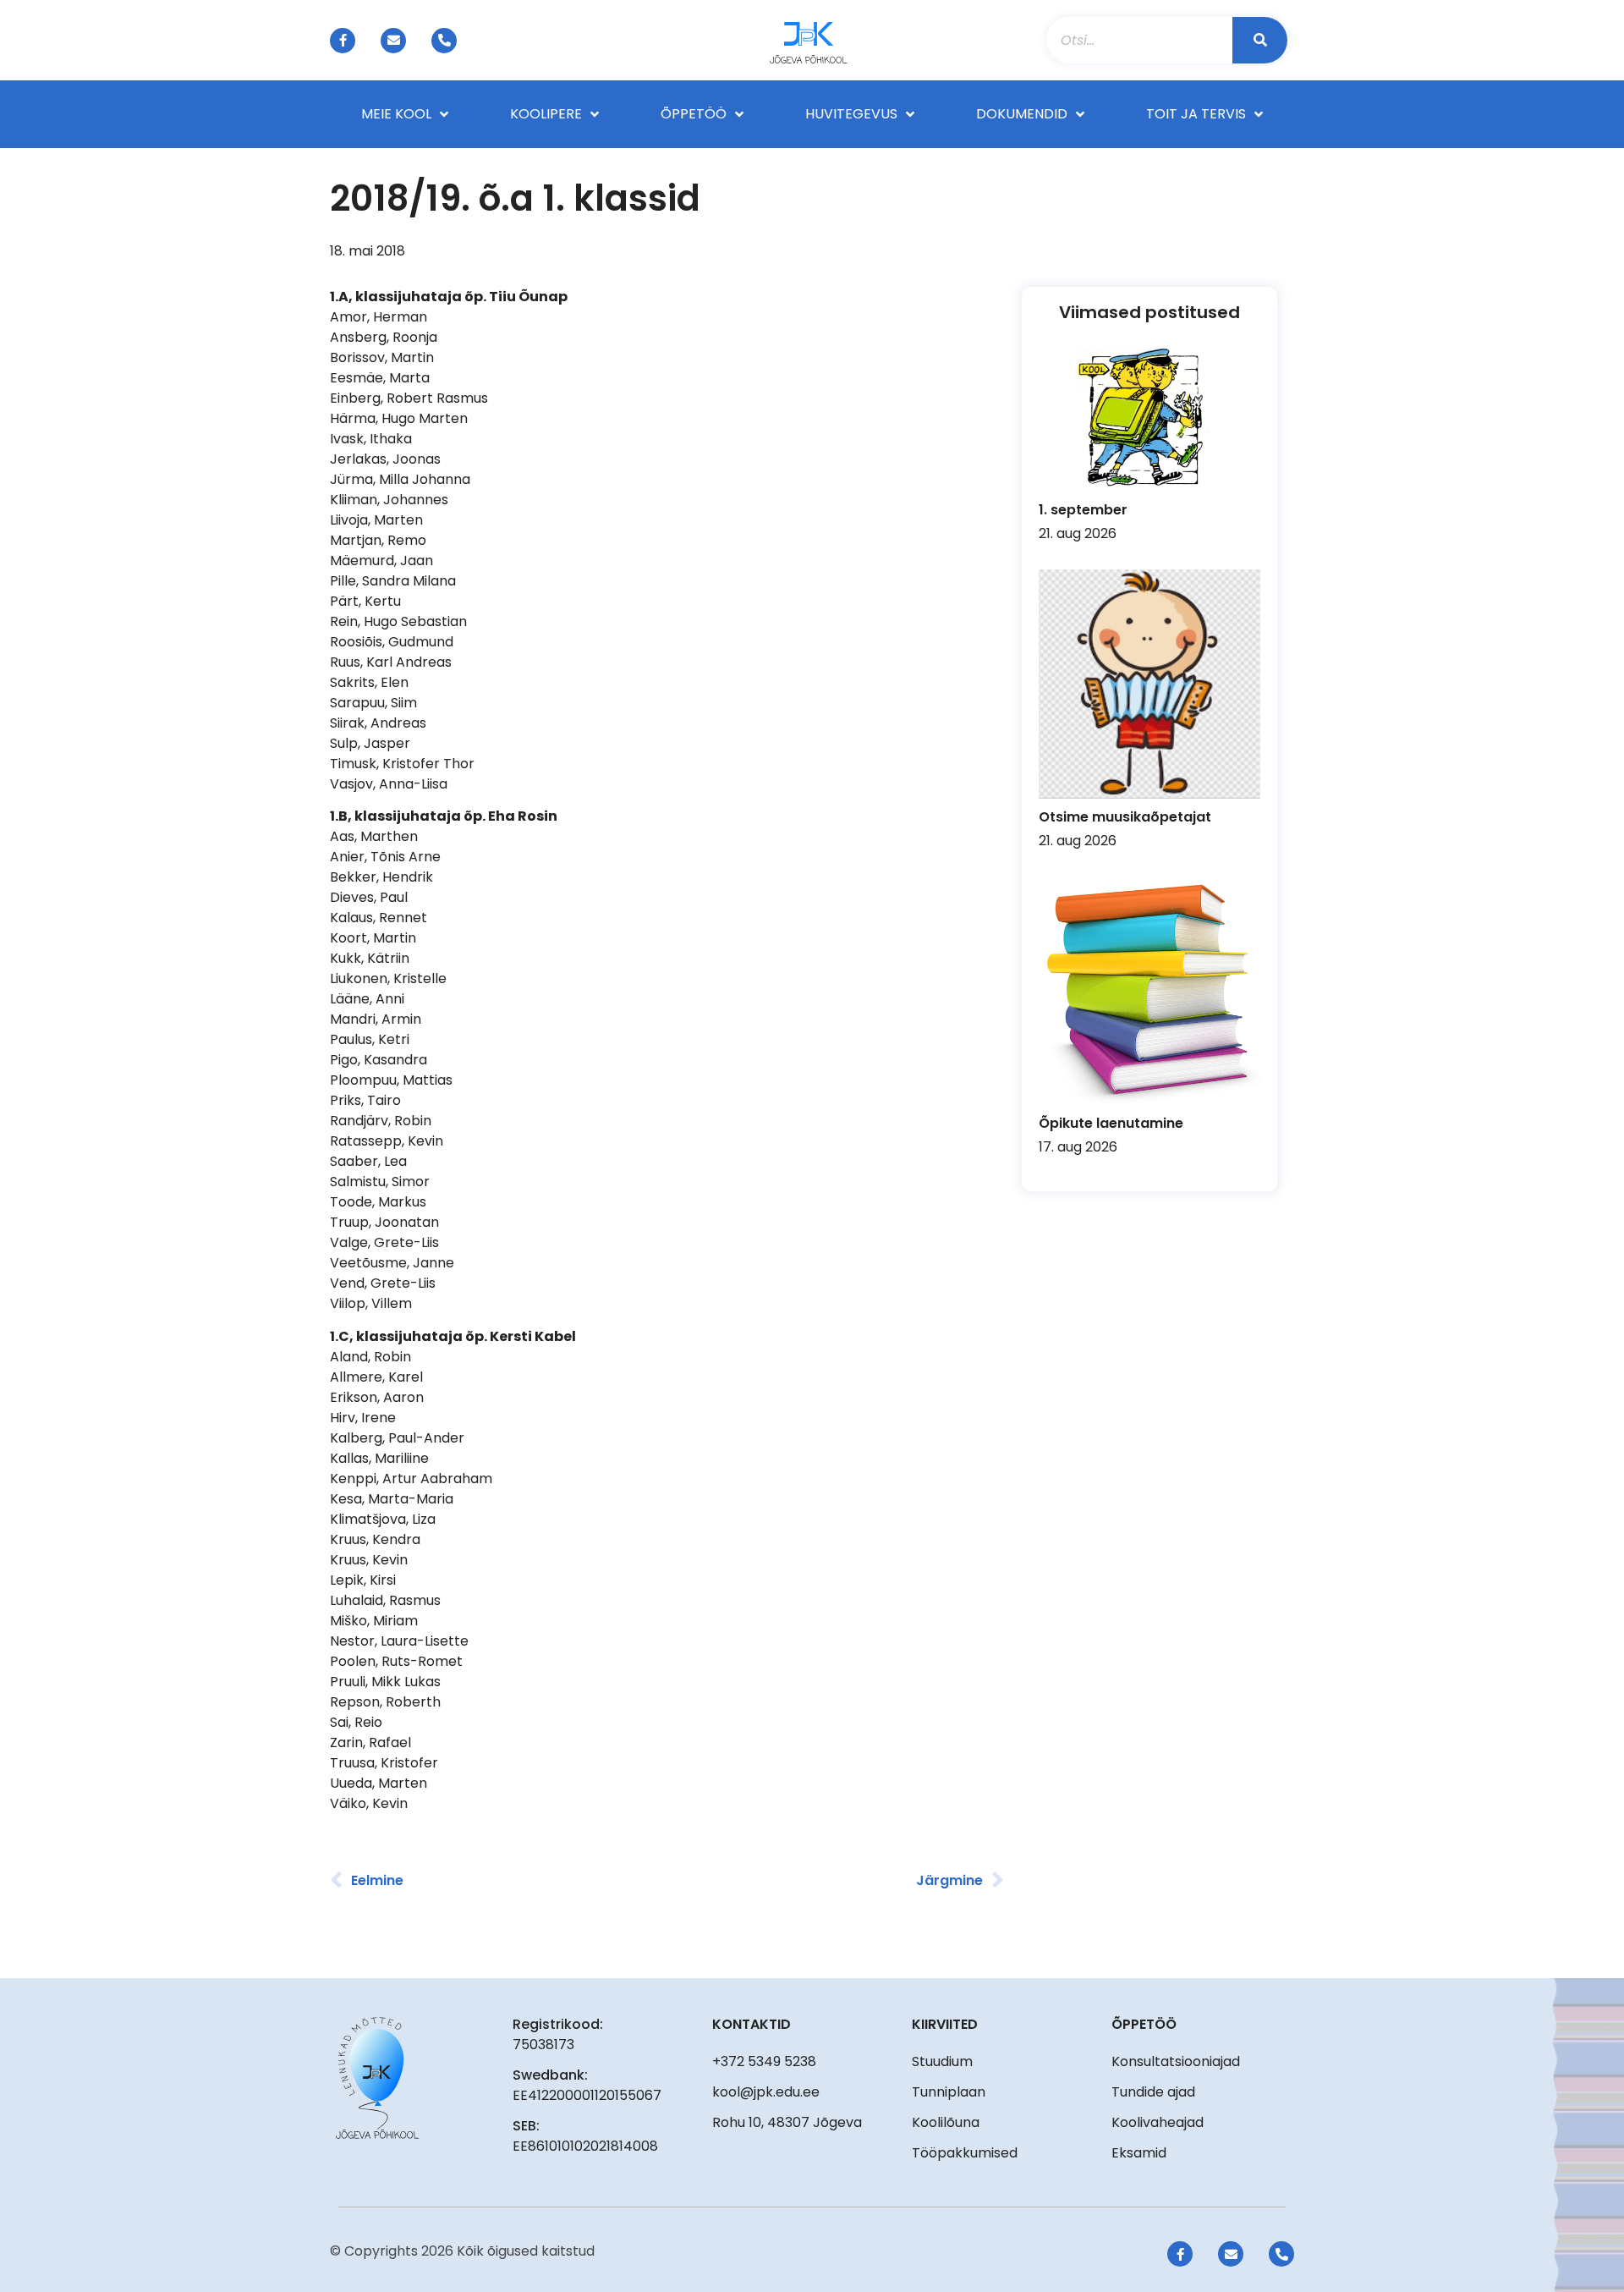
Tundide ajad (1153, 2092)
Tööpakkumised (965, 2153)
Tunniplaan (949, 2092)
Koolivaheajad (1158, 2122)
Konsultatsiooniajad (1176, 2061)
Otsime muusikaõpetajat (1125, 817)
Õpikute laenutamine (1111, 1123)
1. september (1083, 510)
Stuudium (942, 2061)
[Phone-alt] (444, 41)
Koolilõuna (946, 2122)
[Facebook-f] (343, 41)
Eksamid (1139, 2153)
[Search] (1260, 40)
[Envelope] (393, 41)
